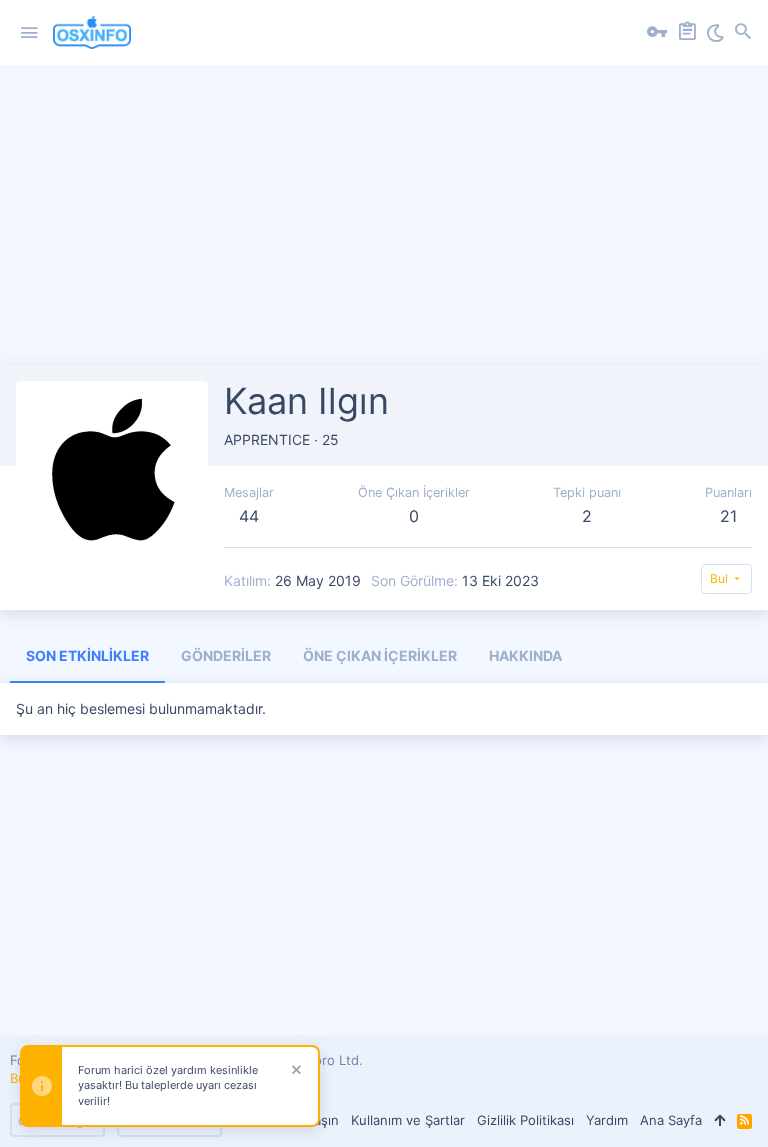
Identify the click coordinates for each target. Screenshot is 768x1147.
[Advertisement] (384, 225)
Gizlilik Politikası (525, 1120)
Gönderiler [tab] (226, 655)
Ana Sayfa (671, 1120)
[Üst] (719, 1120)
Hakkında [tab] (525, 655)
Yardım (607, 1120)
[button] (29, 33)
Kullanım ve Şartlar (408, 1120)
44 (249, 516)
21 (728, 516)
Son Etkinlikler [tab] (87, 655)
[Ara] (743, 33)
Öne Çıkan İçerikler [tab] (380, 655)
